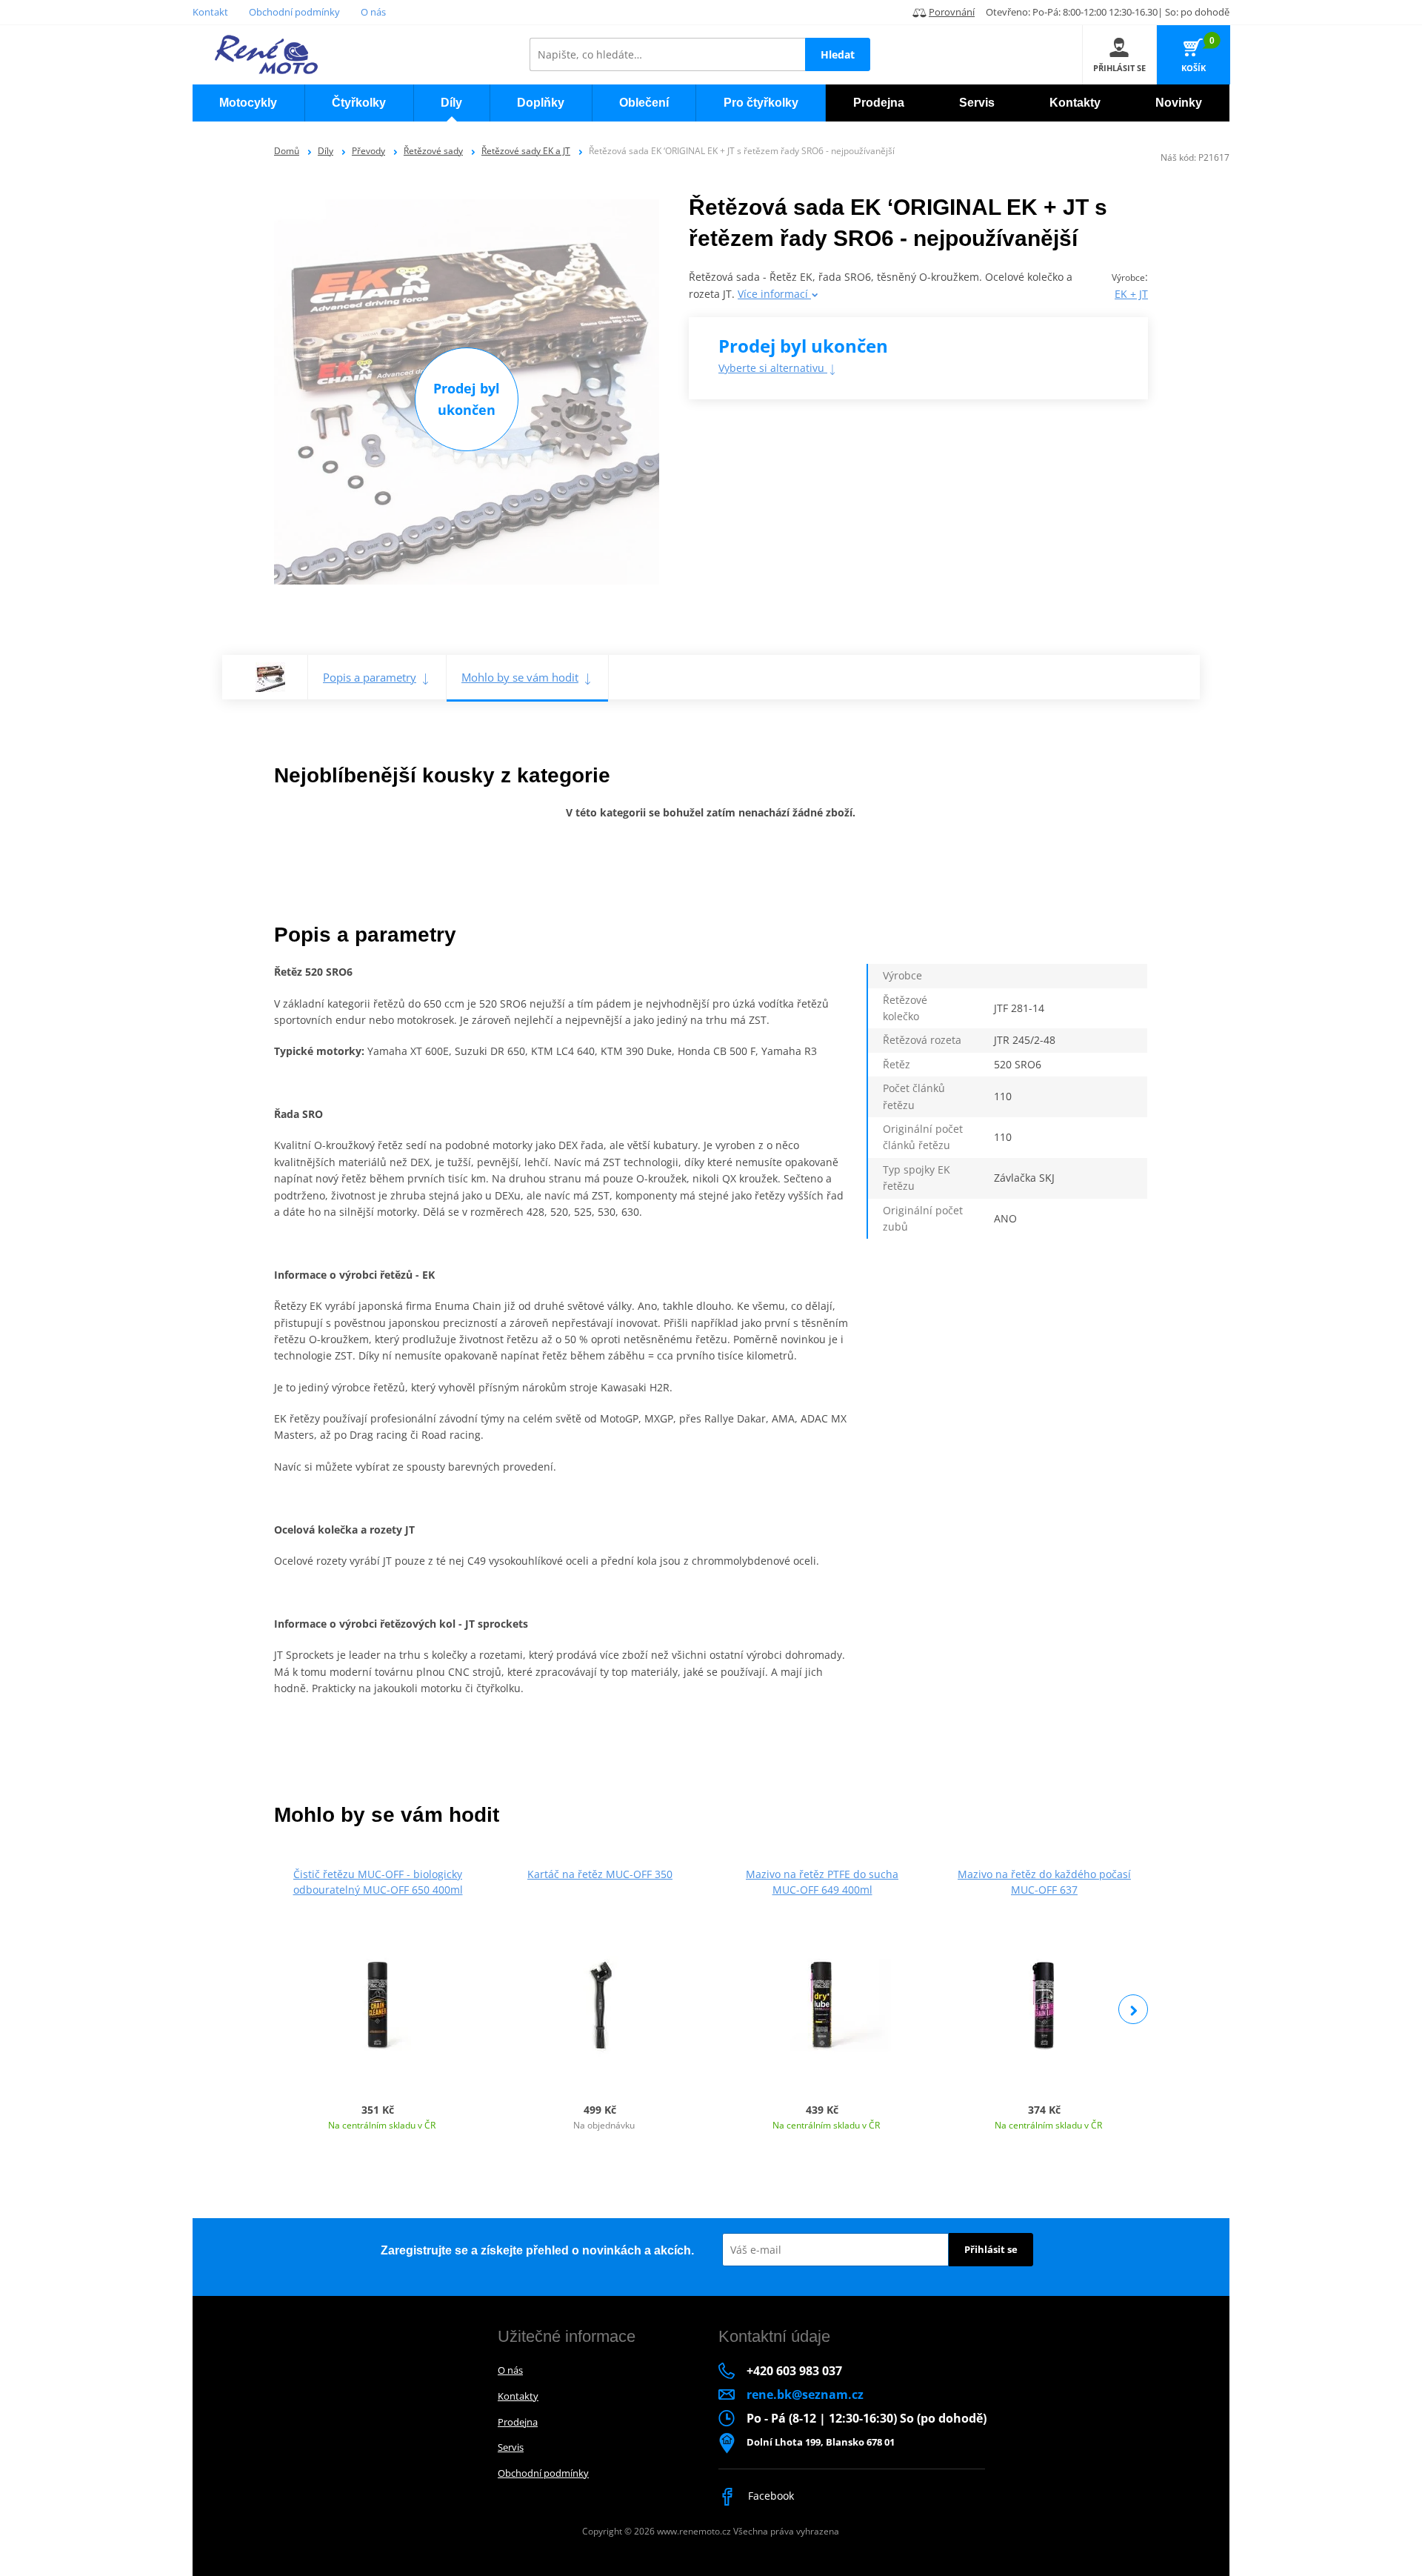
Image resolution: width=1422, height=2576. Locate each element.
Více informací (774, 294)
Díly (326, 151)
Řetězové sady (433, 151)
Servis (511, 2447)
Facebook (770, 2496)
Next (1133, 2009)
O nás (373, 12)
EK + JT (1131, 294)
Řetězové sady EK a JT (526, 151)
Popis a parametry (370, 677)
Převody (368, 151)
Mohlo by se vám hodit (520, 677)
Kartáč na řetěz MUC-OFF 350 (600, 1874)
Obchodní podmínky (294, 12)
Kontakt (210, 12)
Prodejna (518, 2422)
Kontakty (518, 2396)
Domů (287, 151)
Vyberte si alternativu (773, 368)
